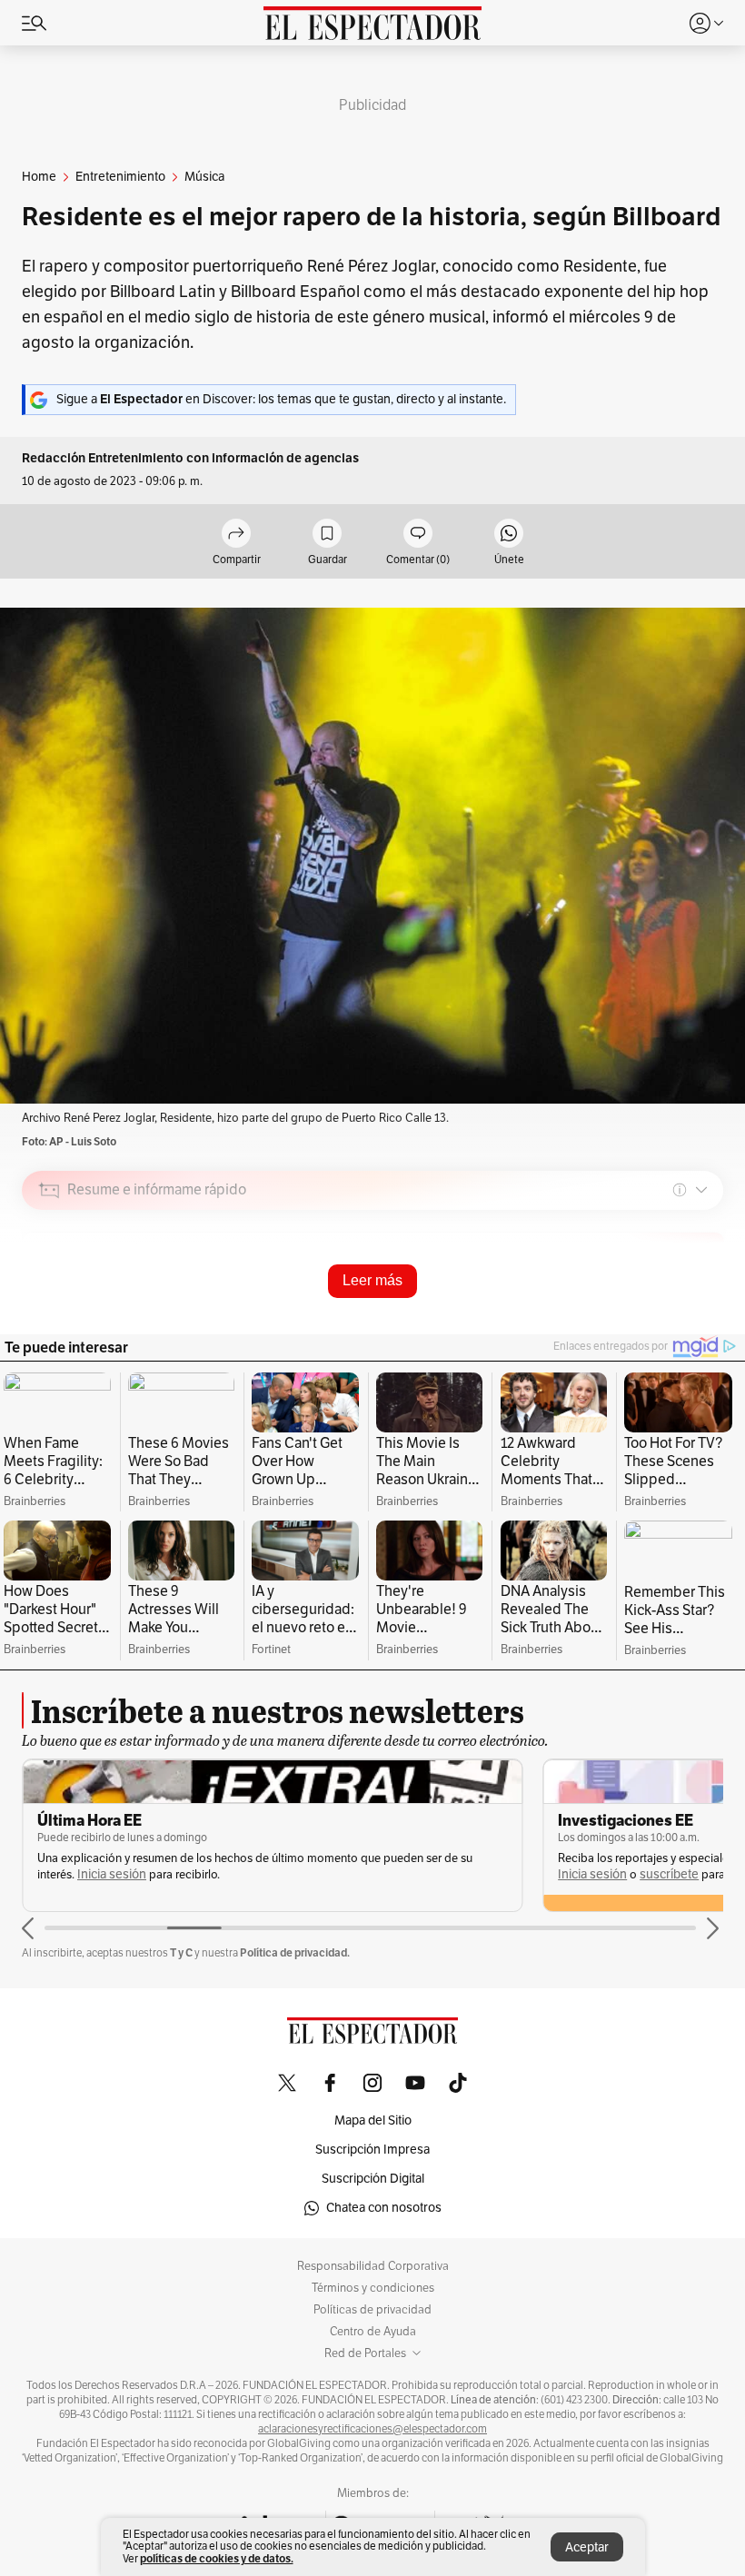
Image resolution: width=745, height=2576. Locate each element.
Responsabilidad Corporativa (373, 2266)
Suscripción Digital (373, 2179)
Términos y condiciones (373, 2288)
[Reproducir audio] (50, 1294)
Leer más (372, 1280)
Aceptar (587, 2547)
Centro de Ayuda (373, 2332)
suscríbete (669, 1874)
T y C (181, 1952)
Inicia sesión (112, 1874)
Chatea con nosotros (384, 2208)
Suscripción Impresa (372, 2150)
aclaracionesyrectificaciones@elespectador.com (372, 2429)
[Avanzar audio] (675, 1319)
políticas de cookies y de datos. (217, 2558)
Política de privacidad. (295, 1952)
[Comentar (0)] (418, 535)
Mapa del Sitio (373, 2120)
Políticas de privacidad (372, 2310)
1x (703, 1318)
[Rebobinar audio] (647, 1319)
